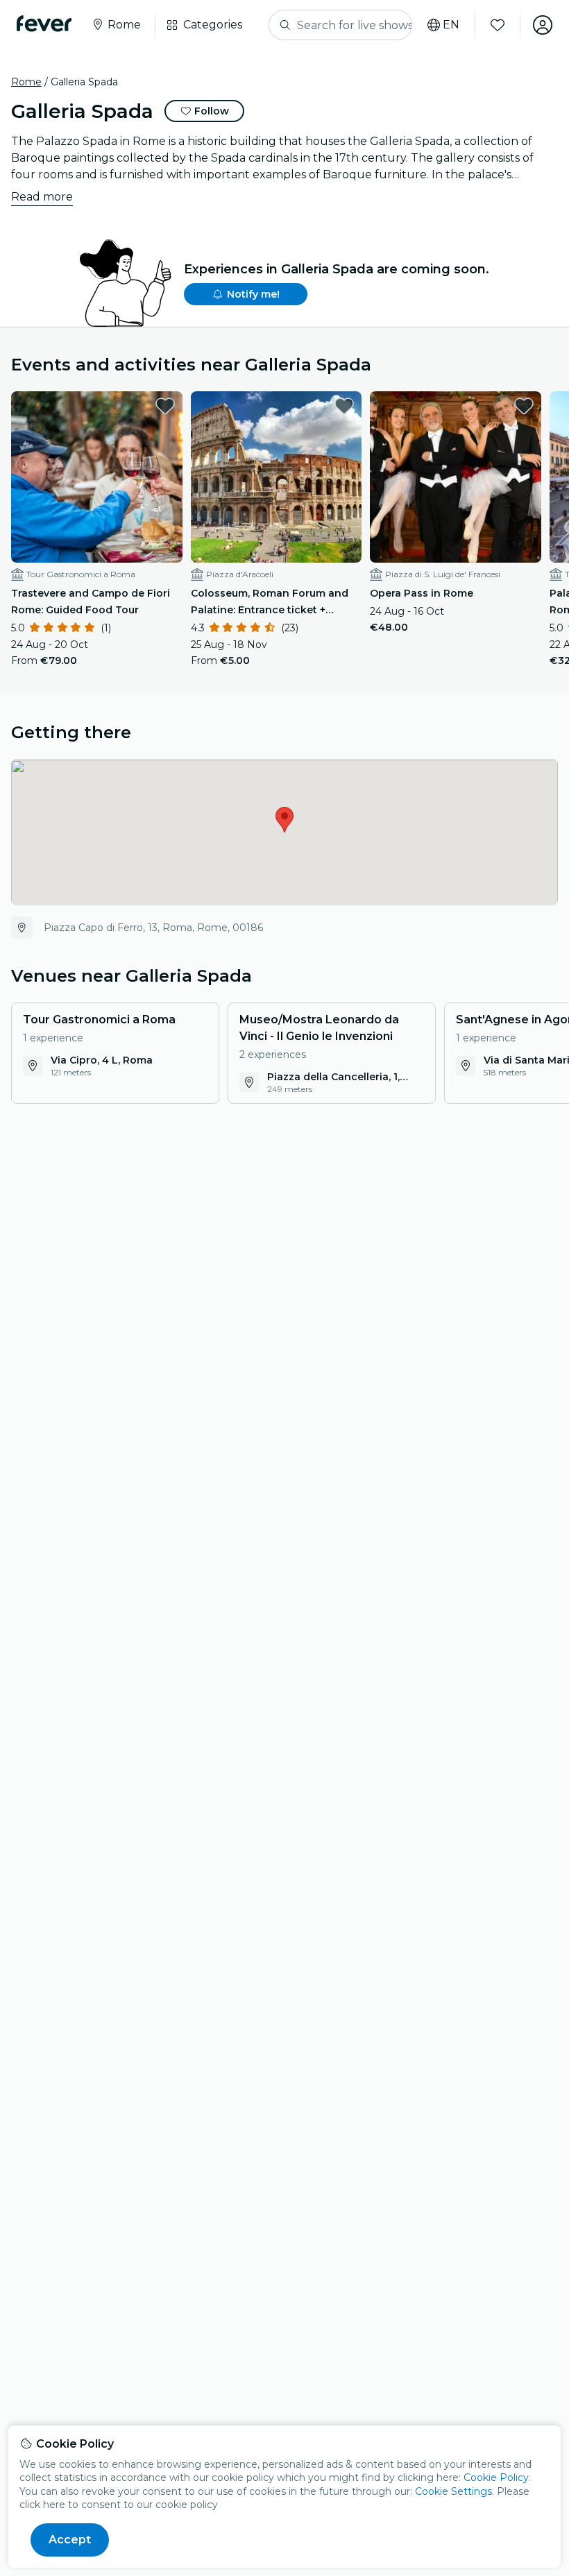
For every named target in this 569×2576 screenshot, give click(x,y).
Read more (42, 197)
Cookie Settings (453, 2491)
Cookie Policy (496, 2477)
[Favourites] (498, 25)
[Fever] (44, 24)
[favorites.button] (165, 406)
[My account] (543, 25)
